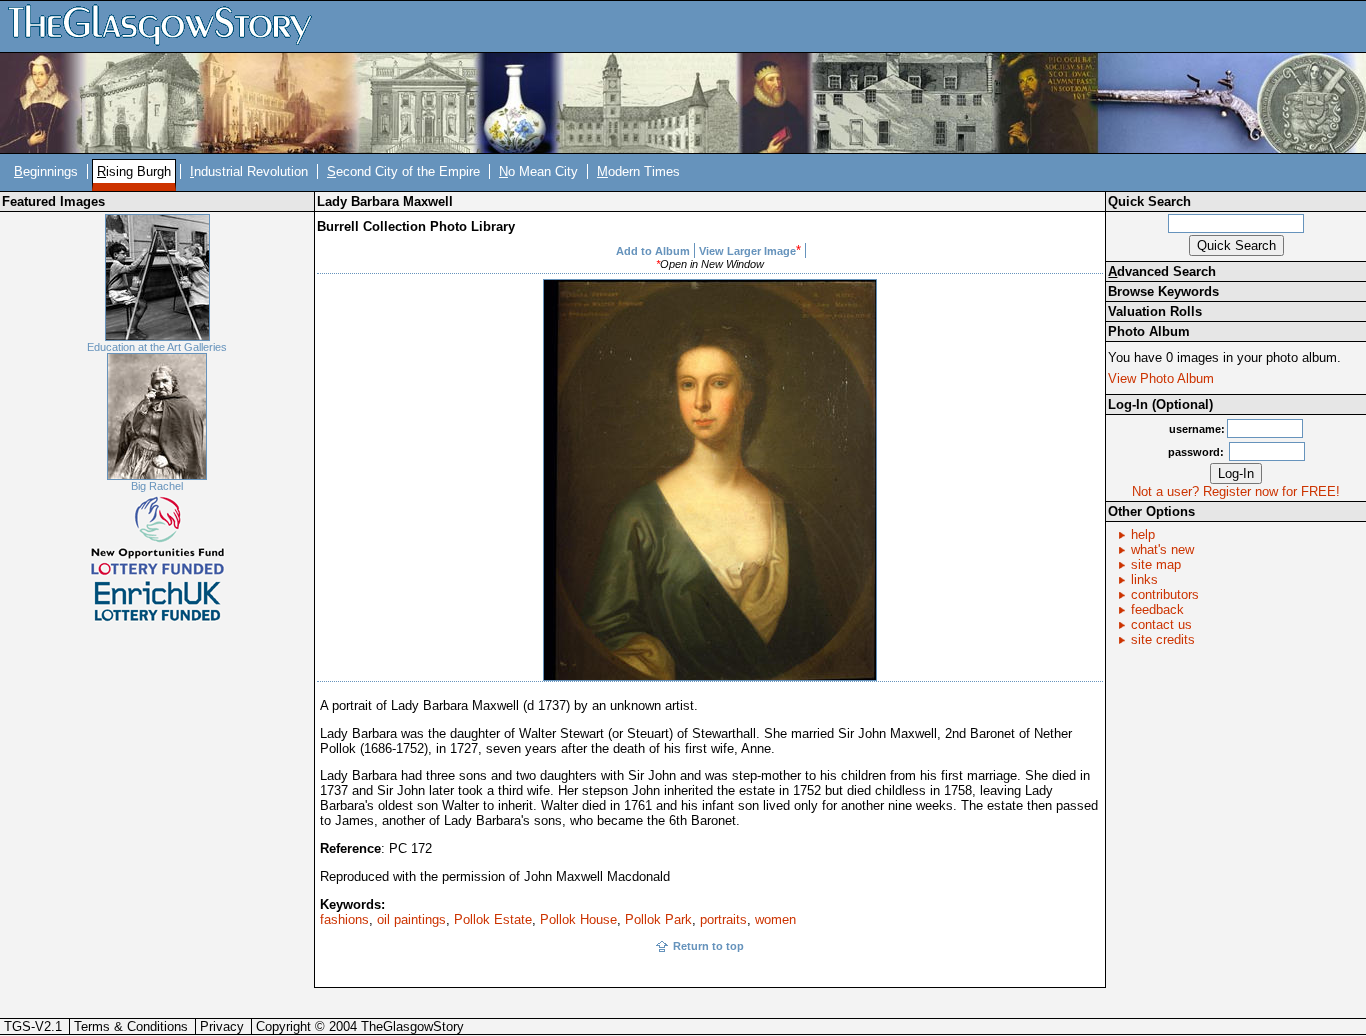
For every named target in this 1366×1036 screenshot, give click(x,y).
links (1144, 579)
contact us (1161, 624)
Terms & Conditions (131, 1026)
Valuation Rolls (1155, 311)
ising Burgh (134, 171)
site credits (1163, 639)
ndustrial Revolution (249, 171)
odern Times (638, 171)
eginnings (46, 171)
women (775, 919)
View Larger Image (747, 251)
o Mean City (538, 171)
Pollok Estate (493, 919)
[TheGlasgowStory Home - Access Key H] (167, 25)
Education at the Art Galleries (157, 347)
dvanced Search (1162, 271)
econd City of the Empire (403, 171)
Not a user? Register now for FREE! (1236, 491)
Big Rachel (157, 486)
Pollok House (578, 919)
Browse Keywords (1163, 291)
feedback (1157, 609)
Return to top (708, 946)
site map (1156, 564)
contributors (1165, 594)
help (1143, 534)
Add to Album (653, 251)
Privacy (222, 1026)
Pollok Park (658, 919)
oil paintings (411, 919)
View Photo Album (1161, 378)
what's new (1162, 549)
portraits (723, 919)
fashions (344, 919)
